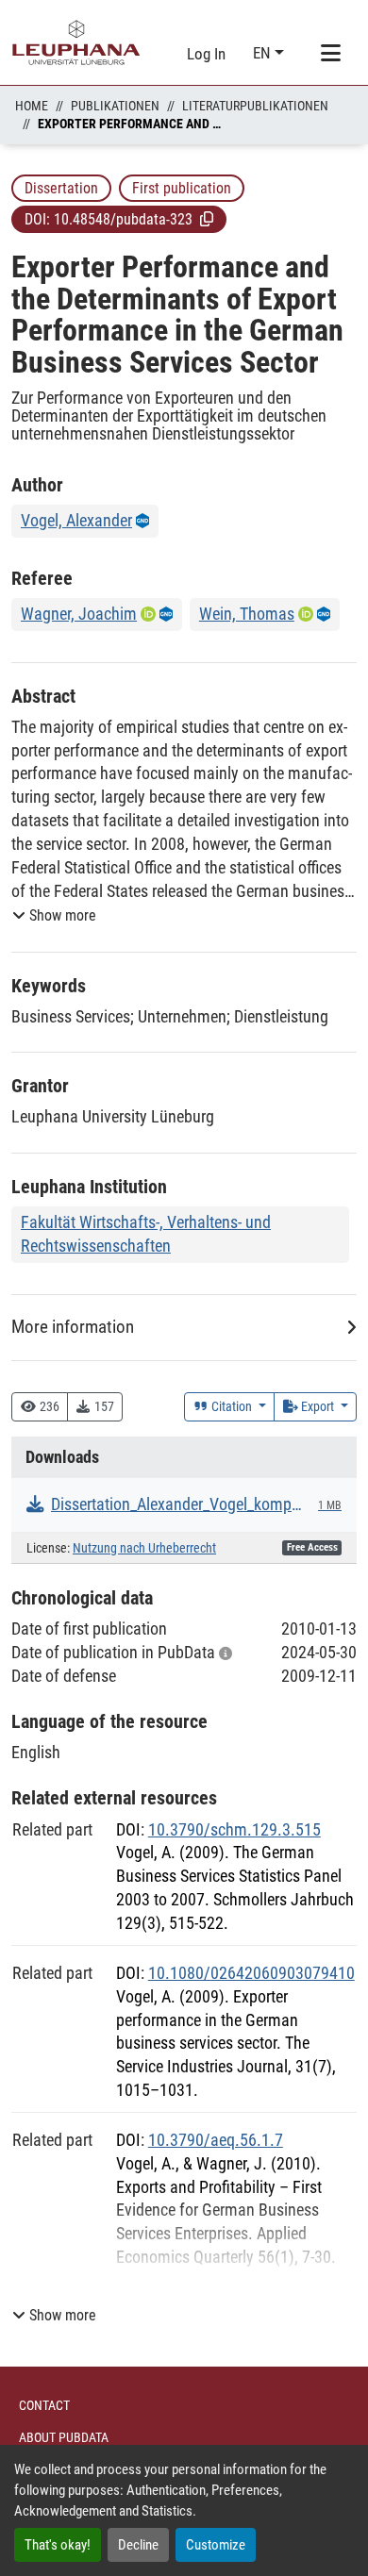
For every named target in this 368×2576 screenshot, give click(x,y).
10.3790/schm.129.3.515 (234, 1829)
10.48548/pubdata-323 (123, 219)
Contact (44, 2405)
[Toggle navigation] (330, 54)
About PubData (64, 2437)
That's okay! (58, 2545)
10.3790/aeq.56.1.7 (216, 2140)
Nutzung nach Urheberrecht (144, 1548)
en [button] (264, 53)
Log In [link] (206, 54)
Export (318, 1406)
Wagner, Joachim (79, 614)
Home (32, 106)
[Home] (76, 42)
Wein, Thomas (247, 614)
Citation (232, 1406)
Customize (216, 2545)
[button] (207, 219)
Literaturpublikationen (255, 106)
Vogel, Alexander (76, 520)
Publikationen (115, 106)
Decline (138, 2545)
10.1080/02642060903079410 (251, 1973)
